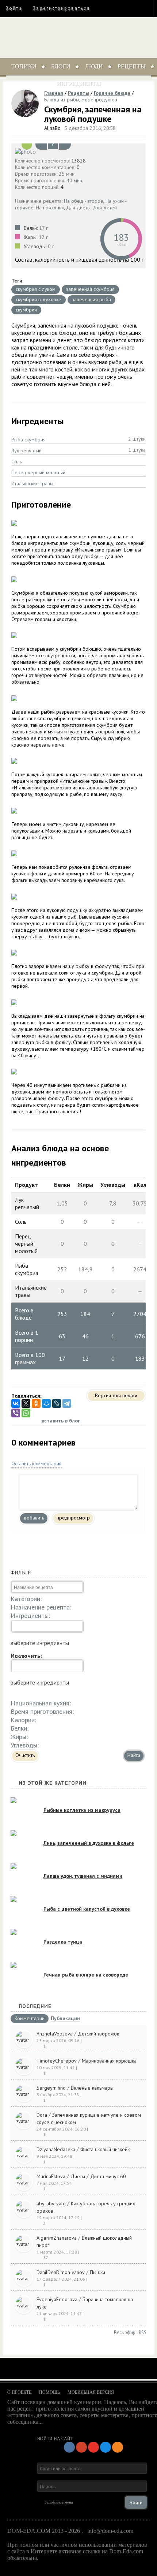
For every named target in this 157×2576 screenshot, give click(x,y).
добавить (34, 1518)
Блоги (61, 66)
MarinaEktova (51, 2176)
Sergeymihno (51, 2088)
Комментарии (30, 2019)
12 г (43, 237)
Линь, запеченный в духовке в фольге (89, 1843)
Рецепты (132, 66)
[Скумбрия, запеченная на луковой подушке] (78, 151)
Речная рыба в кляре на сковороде (86, 1975)
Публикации (65, 2019)
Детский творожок (98, 2034)
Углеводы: (25, 1745)
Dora (42, 2115)
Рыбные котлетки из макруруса (82, 1810)
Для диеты (78, 207)
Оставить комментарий (37, 1463)
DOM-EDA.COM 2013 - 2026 (44, 2531)
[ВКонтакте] (16, 1403)
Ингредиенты (79, 83)
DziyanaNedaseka (56, 2149)
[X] (26, 1403)
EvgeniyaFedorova (57, 2299)
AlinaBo (52, 128)
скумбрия (26, 310)
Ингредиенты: (30, 1616)
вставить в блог (61, 1421)
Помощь (49, 2392)
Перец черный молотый (38, 472)
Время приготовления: (42, 1711)
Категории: (26, 1599)
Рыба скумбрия (28, 440)
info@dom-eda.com (110, 2531)
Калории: (23, 1720)
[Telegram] (67, 1403)
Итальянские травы (32, 483)
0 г (51, 246)
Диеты (78, 2176)
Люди (94, 66)
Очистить (25, 1755)
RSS (143, 2332)
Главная (54, 93)
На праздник (50, 207)
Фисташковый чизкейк (105, 2149)
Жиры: (19, 1737)
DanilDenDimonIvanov (61, 2272)
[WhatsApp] (26, 1413)
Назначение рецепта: (41, 1607)
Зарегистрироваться (61, 8)
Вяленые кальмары (92, 2088)
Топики (24, 66)
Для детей (105, 207)
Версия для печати (116, 1395)
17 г (43, 228)
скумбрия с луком (36, 289)
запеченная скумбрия (90, 289)
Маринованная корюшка (109, 2061)
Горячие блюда (112, 93)
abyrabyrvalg (51, 2203)
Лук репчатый (26, 450)
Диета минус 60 (108, 2176)
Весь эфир (125, 2332)
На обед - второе (84, 201)
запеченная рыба (91, 299)
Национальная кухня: (41, 1703)
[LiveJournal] (57, 1403)
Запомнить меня (59, 2502)
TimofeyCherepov (57, 2061)
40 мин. (75, 180)
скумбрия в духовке (39, 299)
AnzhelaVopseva (55, 2034)
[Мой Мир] (46, 1403)
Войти (14, 8)
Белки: (20, 1728)
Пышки (97, 2272)
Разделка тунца (63, 1942)
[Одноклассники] (36, 1403)
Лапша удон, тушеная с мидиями (83, 1876)
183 (121, 237)
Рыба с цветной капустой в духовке (87, 1909)
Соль (17, 461)
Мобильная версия (91, 2392)
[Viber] (16, 1413)
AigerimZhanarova (57, 2238)
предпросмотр (73, 1518)
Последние (35, 2006)
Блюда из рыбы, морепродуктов (81, 100)
